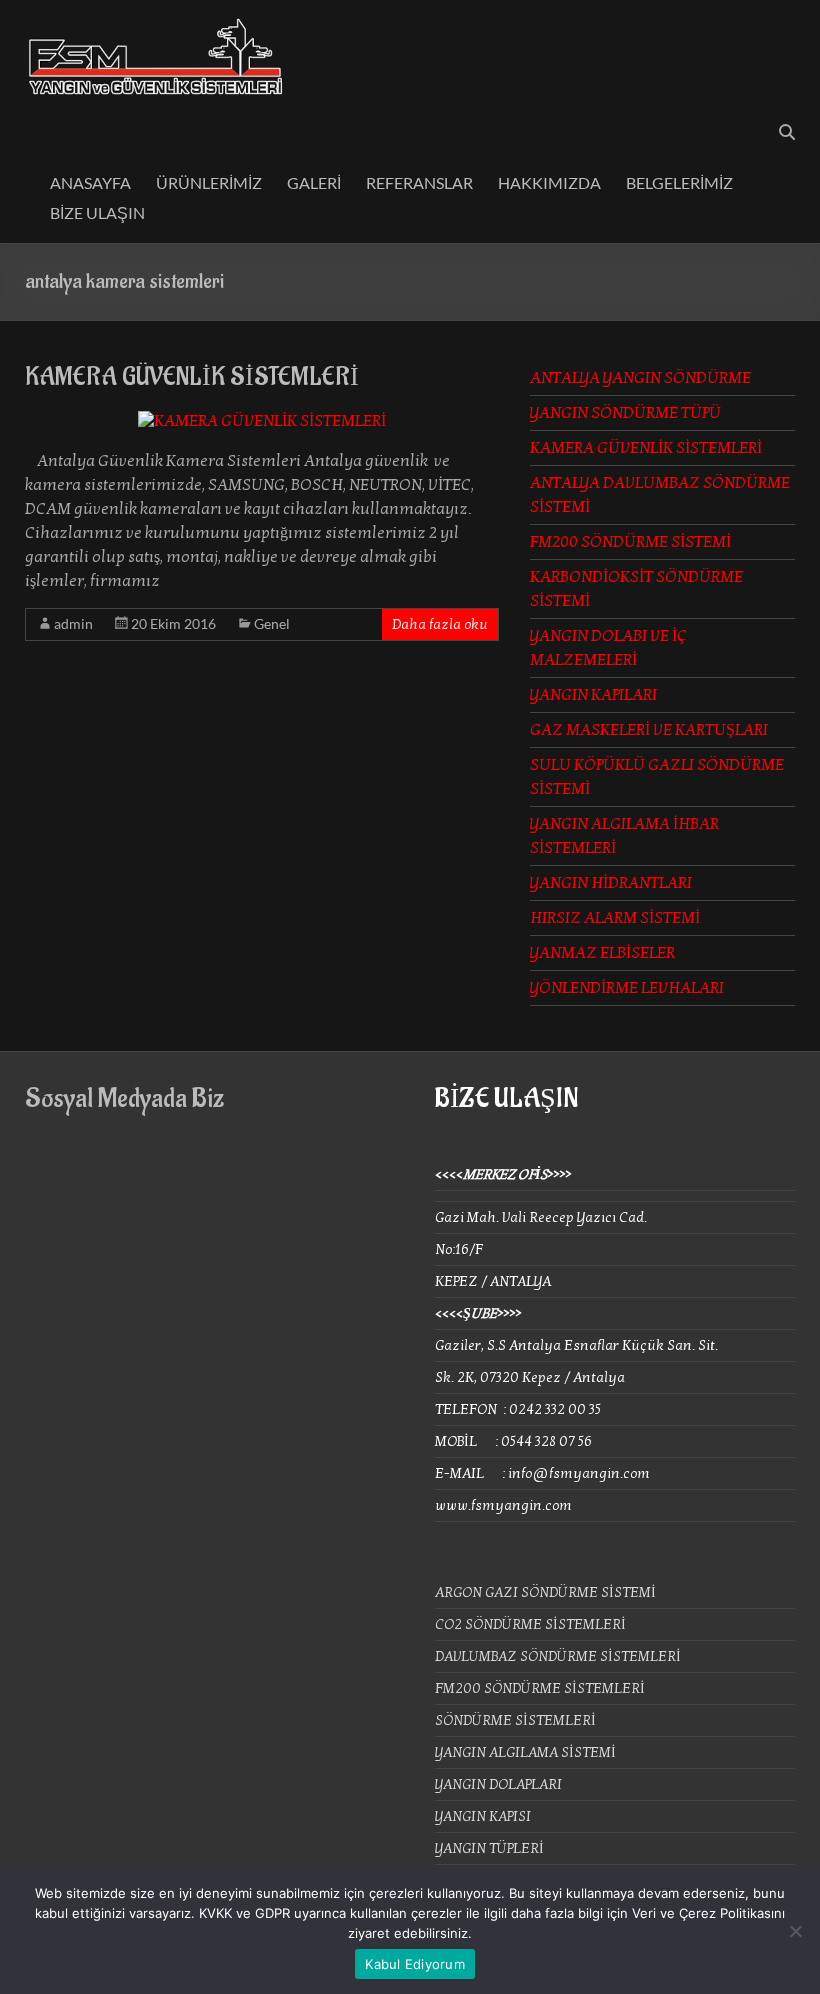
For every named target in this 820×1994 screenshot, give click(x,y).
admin (73, 623)
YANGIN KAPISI (483, 1816)
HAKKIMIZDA (549, 182)
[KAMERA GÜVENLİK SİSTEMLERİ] (262, 421)
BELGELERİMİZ (679, 182)
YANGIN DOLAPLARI (498, 1784)
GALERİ (314, 182)
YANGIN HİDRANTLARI (611, 883)
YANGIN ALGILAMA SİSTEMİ (525, 1752)
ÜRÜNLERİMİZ (209, 182)
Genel (272, 623)
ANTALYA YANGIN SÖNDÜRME (640, 378)
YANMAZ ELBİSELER (602, 953)
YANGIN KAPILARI (593, 695)
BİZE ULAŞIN (97, 212)
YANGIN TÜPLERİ (489, 1848)
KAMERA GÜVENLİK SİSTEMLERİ (192, 377)
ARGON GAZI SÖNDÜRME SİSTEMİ (545, 1592)
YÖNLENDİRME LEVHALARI (627, 988)
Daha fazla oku (440, 624)
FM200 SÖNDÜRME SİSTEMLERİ (540, 1688)
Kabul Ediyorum (415, 1964)
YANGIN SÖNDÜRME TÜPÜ (625, 413)
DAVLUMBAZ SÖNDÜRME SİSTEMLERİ (558, 1656)
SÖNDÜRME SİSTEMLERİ (515, 1720)
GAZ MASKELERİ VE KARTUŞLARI (649, 730)
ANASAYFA (90, 182)
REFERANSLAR (419, 182)
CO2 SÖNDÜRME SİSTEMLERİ (530, 1624)
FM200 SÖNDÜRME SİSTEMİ (630, 542)
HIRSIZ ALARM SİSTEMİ (615, 918)
